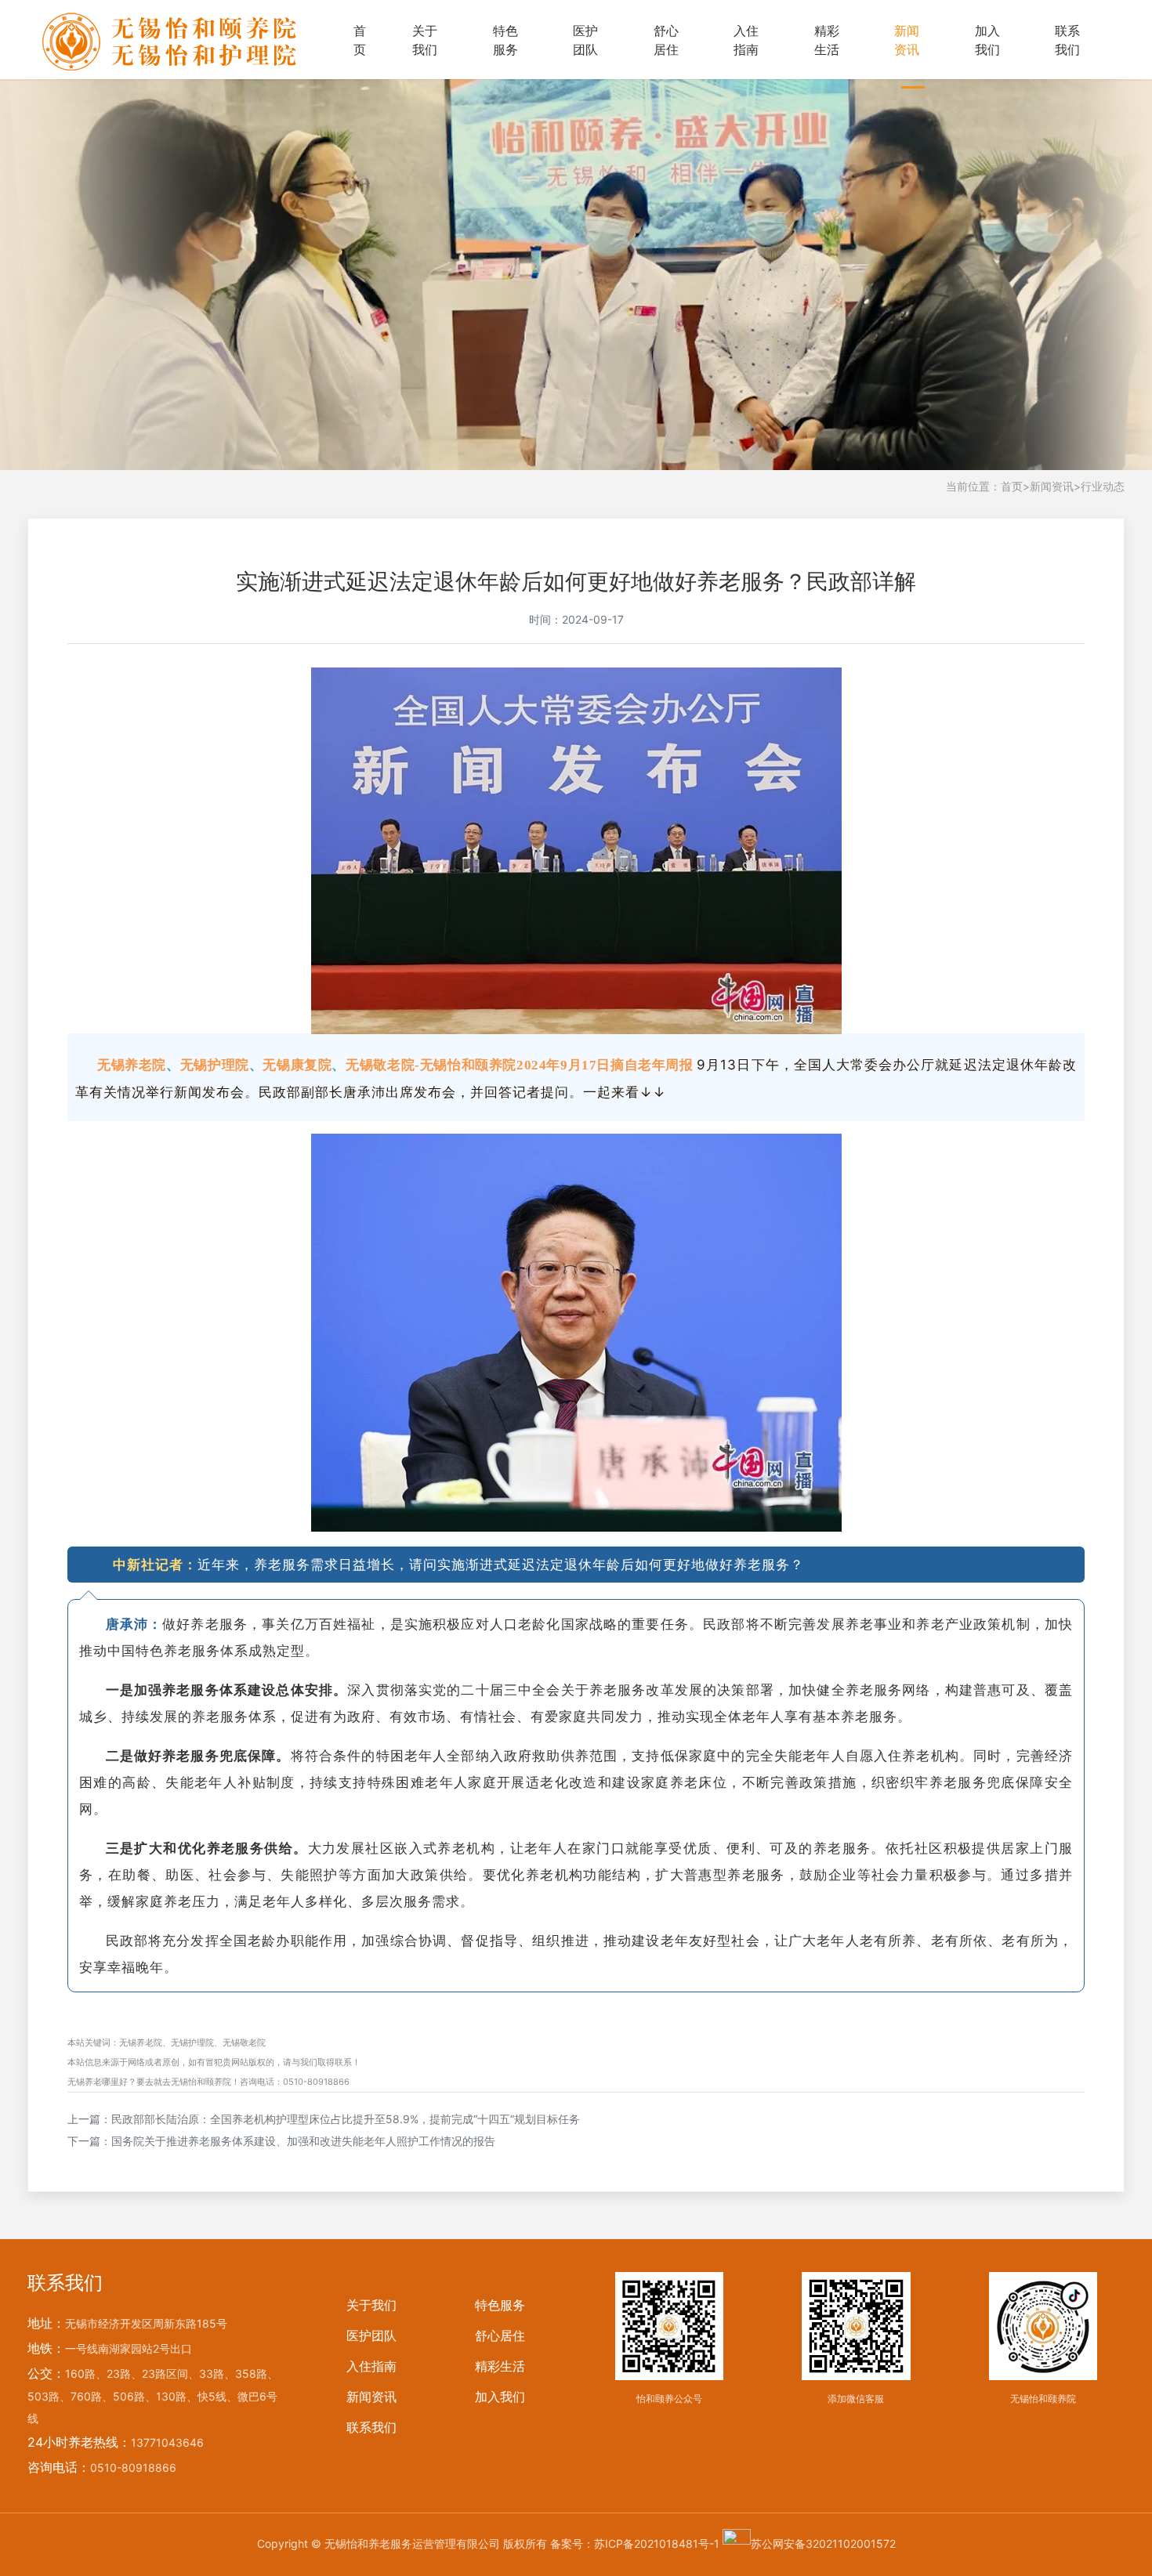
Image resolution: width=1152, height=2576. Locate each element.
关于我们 (425, 40)
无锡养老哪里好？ (102, 2082)
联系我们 (1067, 40)
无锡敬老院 (244, 2042)
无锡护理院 (192, 2042)
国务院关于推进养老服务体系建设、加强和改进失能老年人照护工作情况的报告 (303, 2141)
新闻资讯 (907, 40)
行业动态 (1103, 486)
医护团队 (585, 40)
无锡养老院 (141, 2042)
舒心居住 (666, 40)
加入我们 (987, 40)
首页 (360, 40)
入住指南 (746, 40)
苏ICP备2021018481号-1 (657, 2543)
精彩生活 (827, 40)
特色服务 (505, 40)
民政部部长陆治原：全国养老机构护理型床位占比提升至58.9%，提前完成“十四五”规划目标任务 (346, 2119)
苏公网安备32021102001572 (823, 2543)
